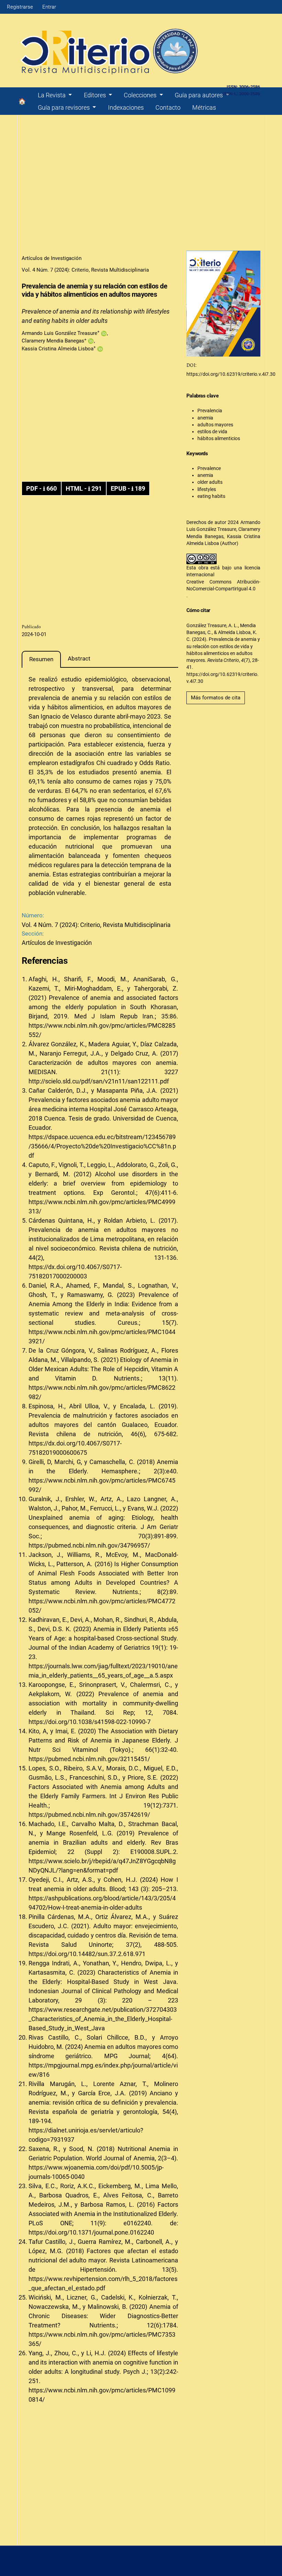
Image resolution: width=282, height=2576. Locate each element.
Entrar (49, 7)
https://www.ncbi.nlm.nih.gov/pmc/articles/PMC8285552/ (102, 1030)
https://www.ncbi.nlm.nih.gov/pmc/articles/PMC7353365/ (102, 2339)
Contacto (168, 107)
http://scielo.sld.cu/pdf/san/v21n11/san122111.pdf (99, 1081)
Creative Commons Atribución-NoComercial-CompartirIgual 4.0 (223, 585)
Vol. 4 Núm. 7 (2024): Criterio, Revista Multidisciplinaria (85, 270)
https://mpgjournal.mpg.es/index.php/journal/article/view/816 (103, 2070)
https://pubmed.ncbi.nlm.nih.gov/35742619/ (89, 1815)
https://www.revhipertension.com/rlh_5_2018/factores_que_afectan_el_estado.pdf (103, 2283)
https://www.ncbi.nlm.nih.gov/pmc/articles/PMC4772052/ (102, 1606)
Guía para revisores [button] (64, 107)
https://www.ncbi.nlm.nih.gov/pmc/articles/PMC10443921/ (102, 1336)
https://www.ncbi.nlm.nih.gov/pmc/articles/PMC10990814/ (102, 2395)
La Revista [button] (52, 95)
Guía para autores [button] (199, 95)
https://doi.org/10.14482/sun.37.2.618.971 (87, 1954)
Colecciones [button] (141, 95)
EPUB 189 (128, 488)
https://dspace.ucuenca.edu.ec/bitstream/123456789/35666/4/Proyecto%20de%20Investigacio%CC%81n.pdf (102, 1146)
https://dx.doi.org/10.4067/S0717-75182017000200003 (75, 1271)
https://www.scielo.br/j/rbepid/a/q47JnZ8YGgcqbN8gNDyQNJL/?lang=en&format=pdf (102, 1866)
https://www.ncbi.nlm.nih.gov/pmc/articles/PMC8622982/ (102, 1392)
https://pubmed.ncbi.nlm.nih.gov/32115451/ (89, 1759)
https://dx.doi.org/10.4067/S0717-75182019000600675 (75, 1448)
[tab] (41, 659)
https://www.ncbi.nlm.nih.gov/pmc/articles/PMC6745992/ (102, 1485)
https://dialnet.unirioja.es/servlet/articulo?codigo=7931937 (86, 2135)
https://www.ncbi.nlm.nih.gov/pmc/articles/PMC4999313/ (102, 1207)
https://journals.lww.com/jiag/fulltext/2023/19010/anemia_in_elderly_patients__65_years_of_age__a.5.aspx (103, 1671)
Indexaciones (126, 107)
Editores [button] (96, 95)
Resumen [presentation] (41, 659)
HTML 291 (84, 488)
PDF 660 (41, 488)
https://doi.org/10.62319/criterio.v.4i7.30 (231, 374)
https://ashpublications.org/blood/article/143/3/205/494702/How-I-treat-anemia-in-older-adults (102, 1903)
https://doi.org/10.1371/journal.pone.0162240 (91, 2232)
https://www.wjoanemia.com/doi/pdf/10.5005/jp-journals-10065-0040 (96, 2172)
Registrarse (20, 7)
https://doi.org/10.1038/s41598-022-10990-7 (90, 1722)
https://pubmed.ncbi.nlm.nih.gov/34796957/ (89, 1545)
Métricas (204, 107)
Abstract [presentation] (79, 658)
